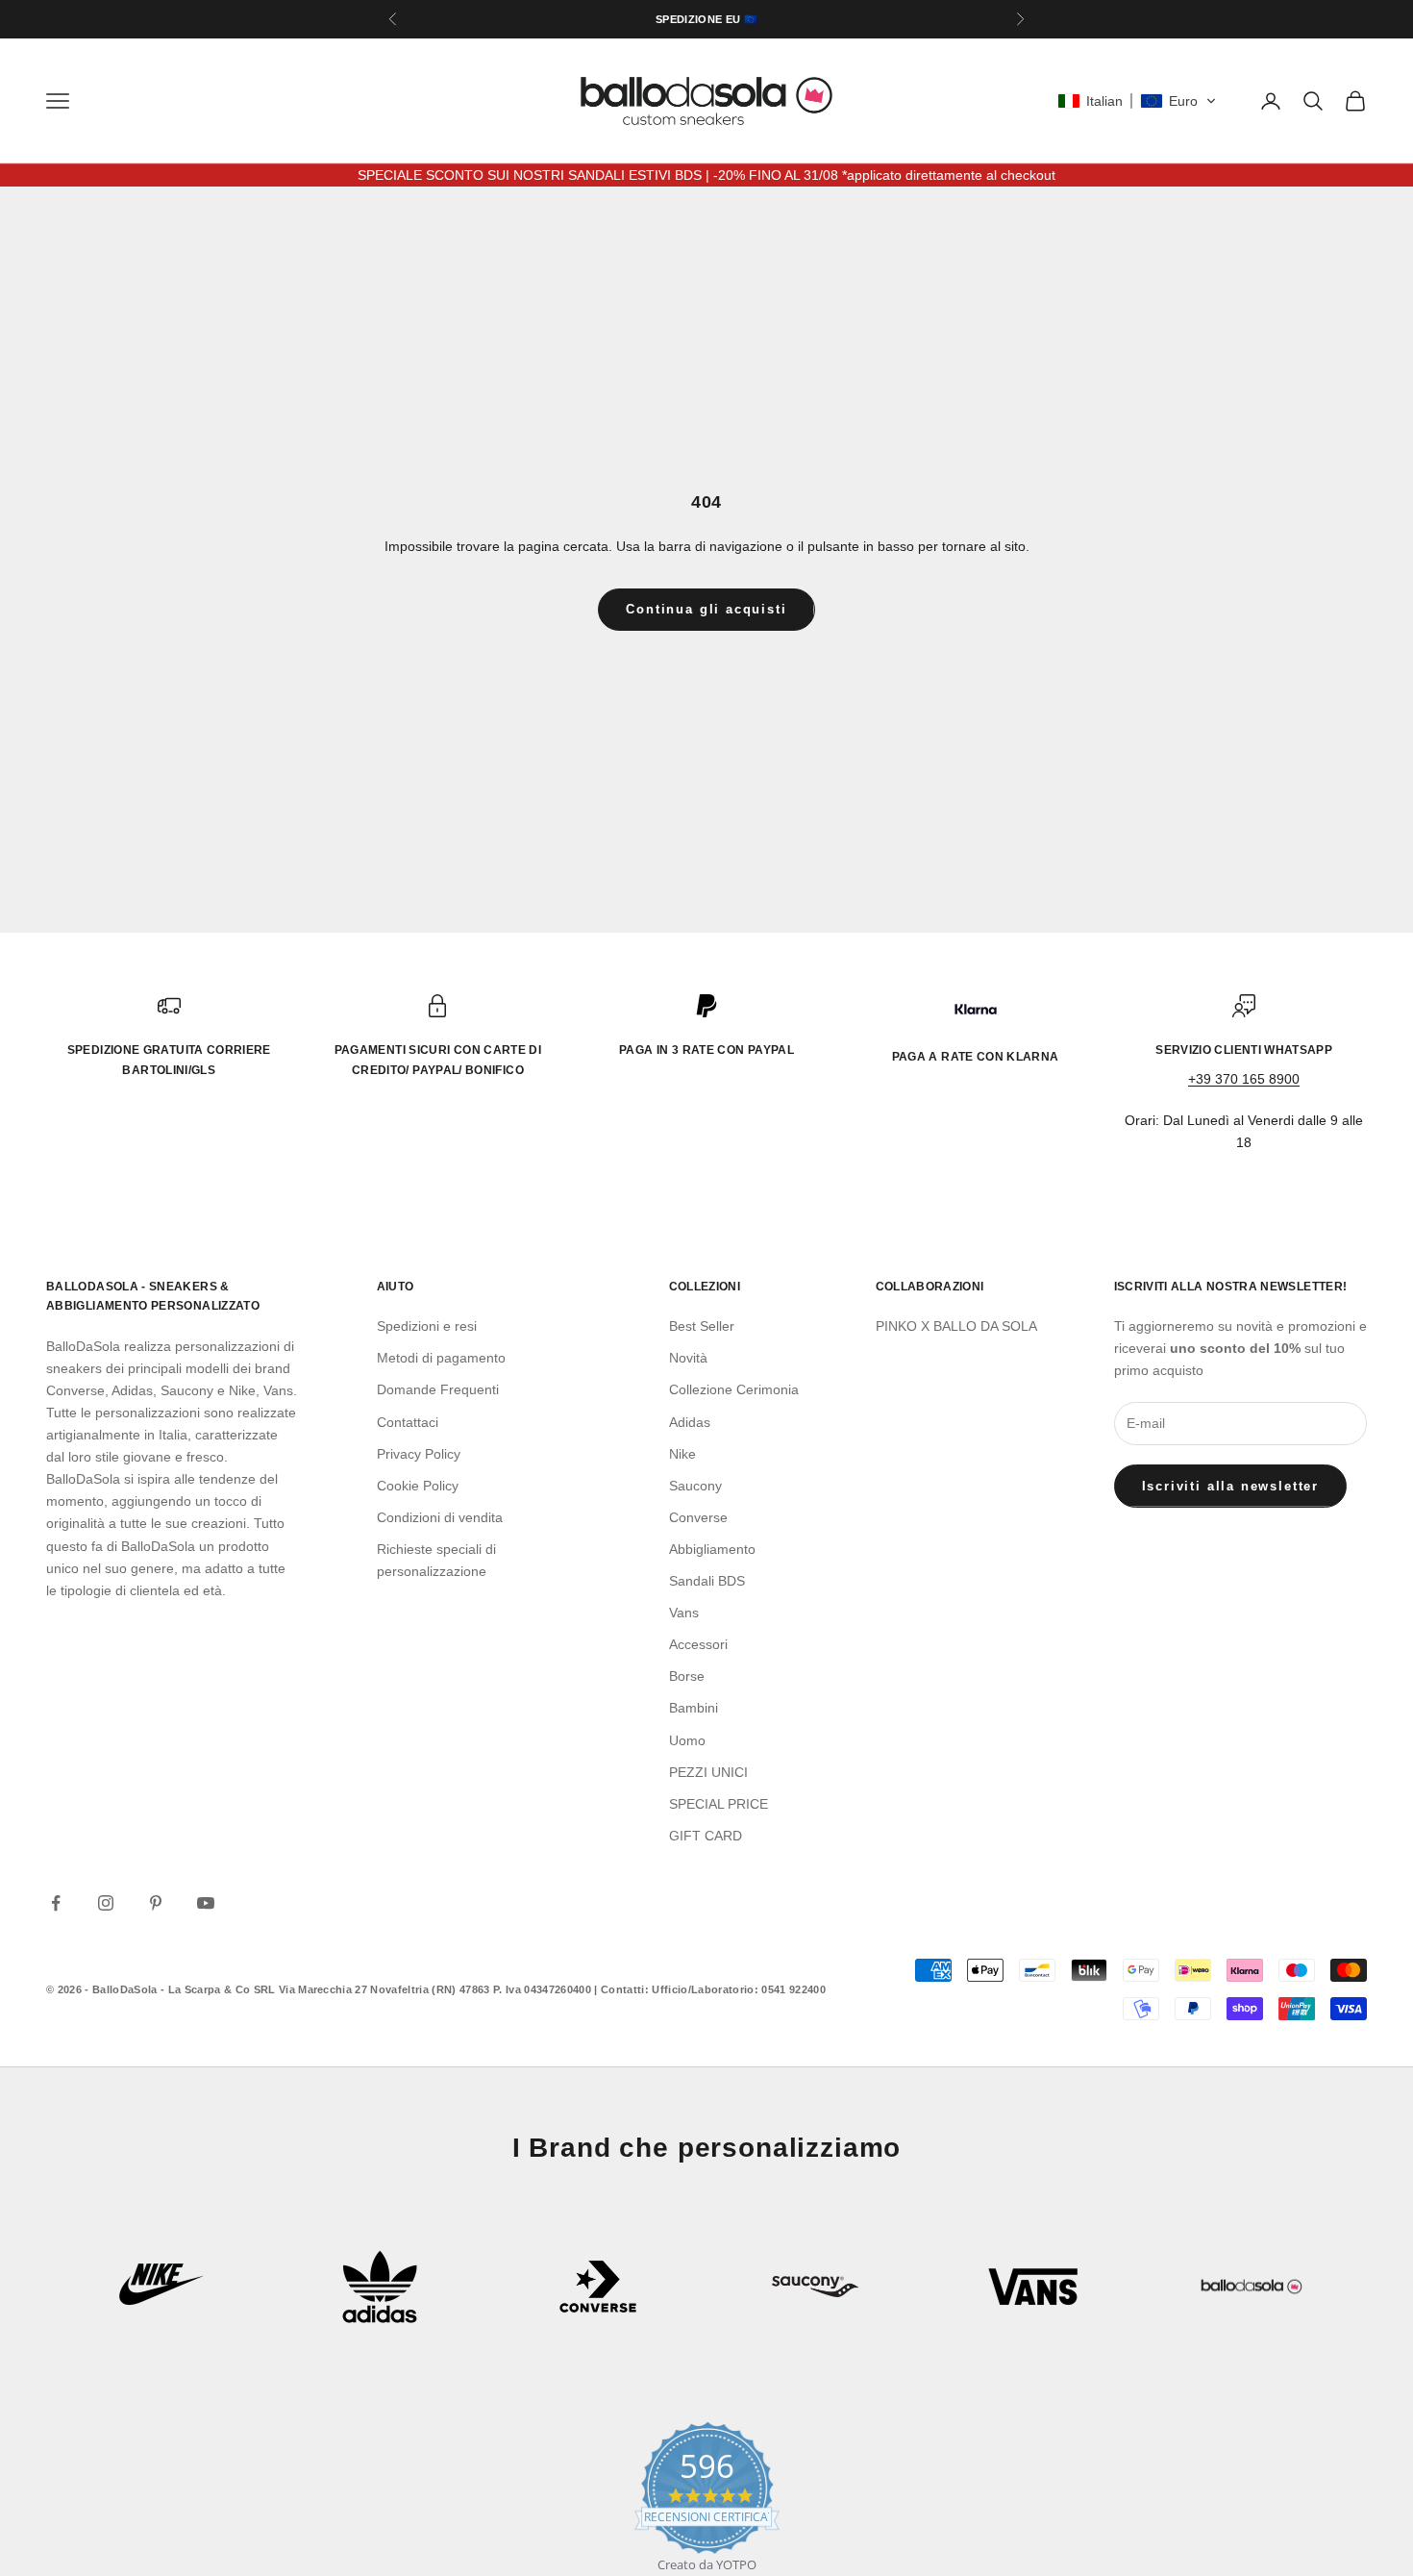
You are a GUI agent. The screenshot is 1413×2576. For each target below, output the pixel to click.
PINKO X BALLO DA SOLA (956, 1326)
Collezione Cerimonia (734, 1389)
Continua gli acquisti (706, 609)
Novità (688, 1358)
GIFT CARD (706, 1836)
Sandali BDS (707, 1581)
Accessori (698, 1644)
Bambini (694, 1708)
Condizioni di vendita (440, 1517)
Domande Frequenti (438, 1389)
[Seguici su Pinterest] (156, 1903)
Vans (684, 1613)
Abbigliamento (712, 1549)
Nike (682, 1454)
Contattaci (408, 1422)
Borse (687, 1676)
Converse (698, 1517)
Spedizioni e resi (427, 1326)
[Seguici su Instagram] (106, 1903)
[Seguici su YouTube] (206, 1903)
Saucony (695, 1486)
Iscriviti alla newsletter (1231, 1486)
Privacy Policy (419, 1454)
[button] (1137, 101)
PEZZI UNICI (708, 1772)
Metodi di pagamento (441, 1358)
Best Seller (702, 1326)
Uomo (687, 1740)
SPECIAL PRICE (719, 1804)
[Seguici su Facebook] (56, 1903)
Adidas (690, 1422)
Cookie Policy (418, 1486)
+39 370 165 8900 (1244, 1079)
